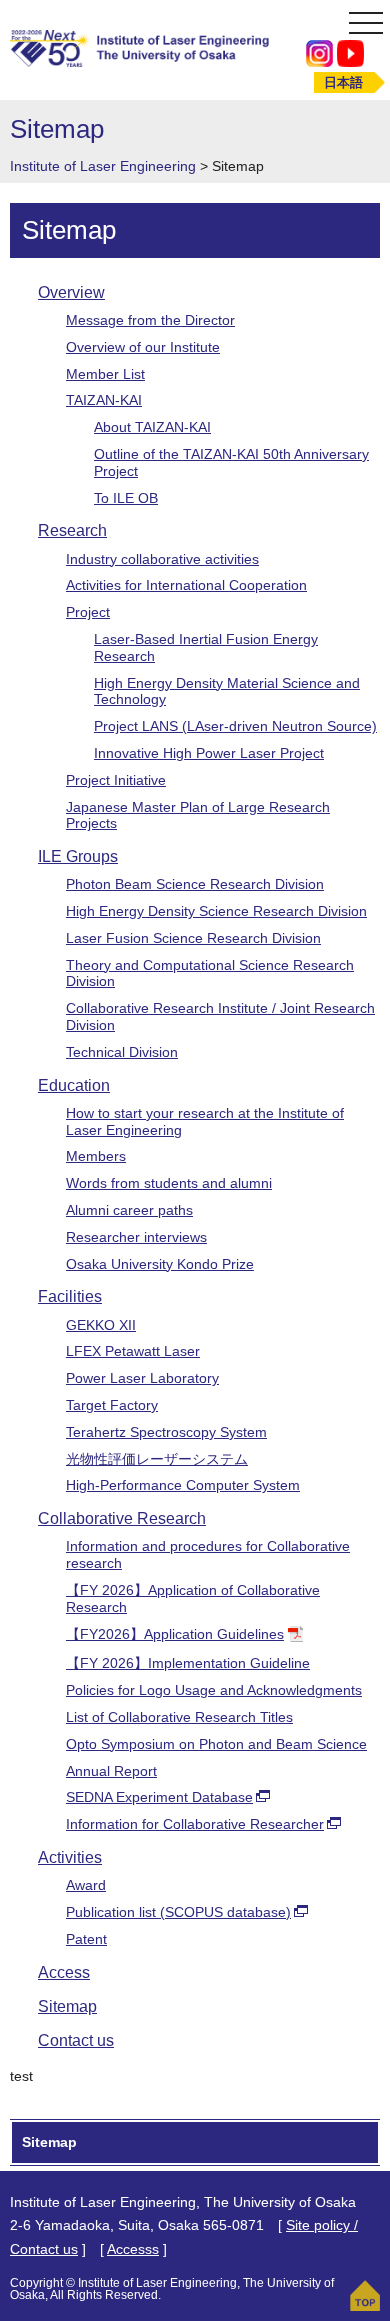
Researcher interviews (136, 1237)
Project (88, 612)
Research (72, 530)
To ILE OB (126, 498)
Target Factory (112, 1405)
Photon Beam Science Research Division (195, 884)
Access (64, 1972)
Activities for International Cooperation (186, 585)
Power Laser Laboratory (142, 1378)
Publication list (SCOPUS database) (178, 1912)
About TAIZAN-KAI (152, 427)
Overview (71, 292)
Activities (70, 1857)
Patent (86, 1939)
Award (86, 1885)
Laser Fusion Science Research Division (193, 938)
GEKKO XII (101, 1325)
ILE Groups (78, 856)
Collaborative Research (122, 1518)
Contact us (76, 2040)
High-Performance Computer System (183, 1485)
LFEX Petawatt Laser (133, 1351)
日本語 (343, 82)
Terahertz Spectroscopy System (166, 1432)
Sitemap (67, 2006)
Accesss (133, 2249)
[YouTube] (350, 52)
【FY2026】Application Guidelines (175, 1634)
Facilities (70, 1296)
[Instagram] (319, 52)
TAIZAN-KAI (104, 400)
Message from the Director (150, 320)
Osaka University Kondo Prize (160, 1264)
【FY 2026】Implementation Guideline (188, 1663)
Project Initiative (116, 780)
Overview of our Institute (143, 347)
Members (96, 1156)
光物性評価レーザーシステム (157, 1459)
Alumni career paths (129, 1210)
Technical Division (122, 1052)
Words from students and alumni (169, 1183)
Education (74, 1085)
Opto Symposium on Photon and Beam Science (216, 1744)
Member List (105, 374)
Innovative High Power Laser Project (209, 753)
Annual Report (111, 1771)
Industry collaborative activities (162, 559)
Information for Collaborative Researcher (195, 1824)
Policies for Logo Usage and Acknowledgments (214, 1690)
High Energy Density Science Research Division (216, 911)
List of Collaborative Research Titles (179, 1717)
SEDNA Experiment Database (159, 1797)
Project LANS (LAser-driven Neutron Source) (235, 726)
